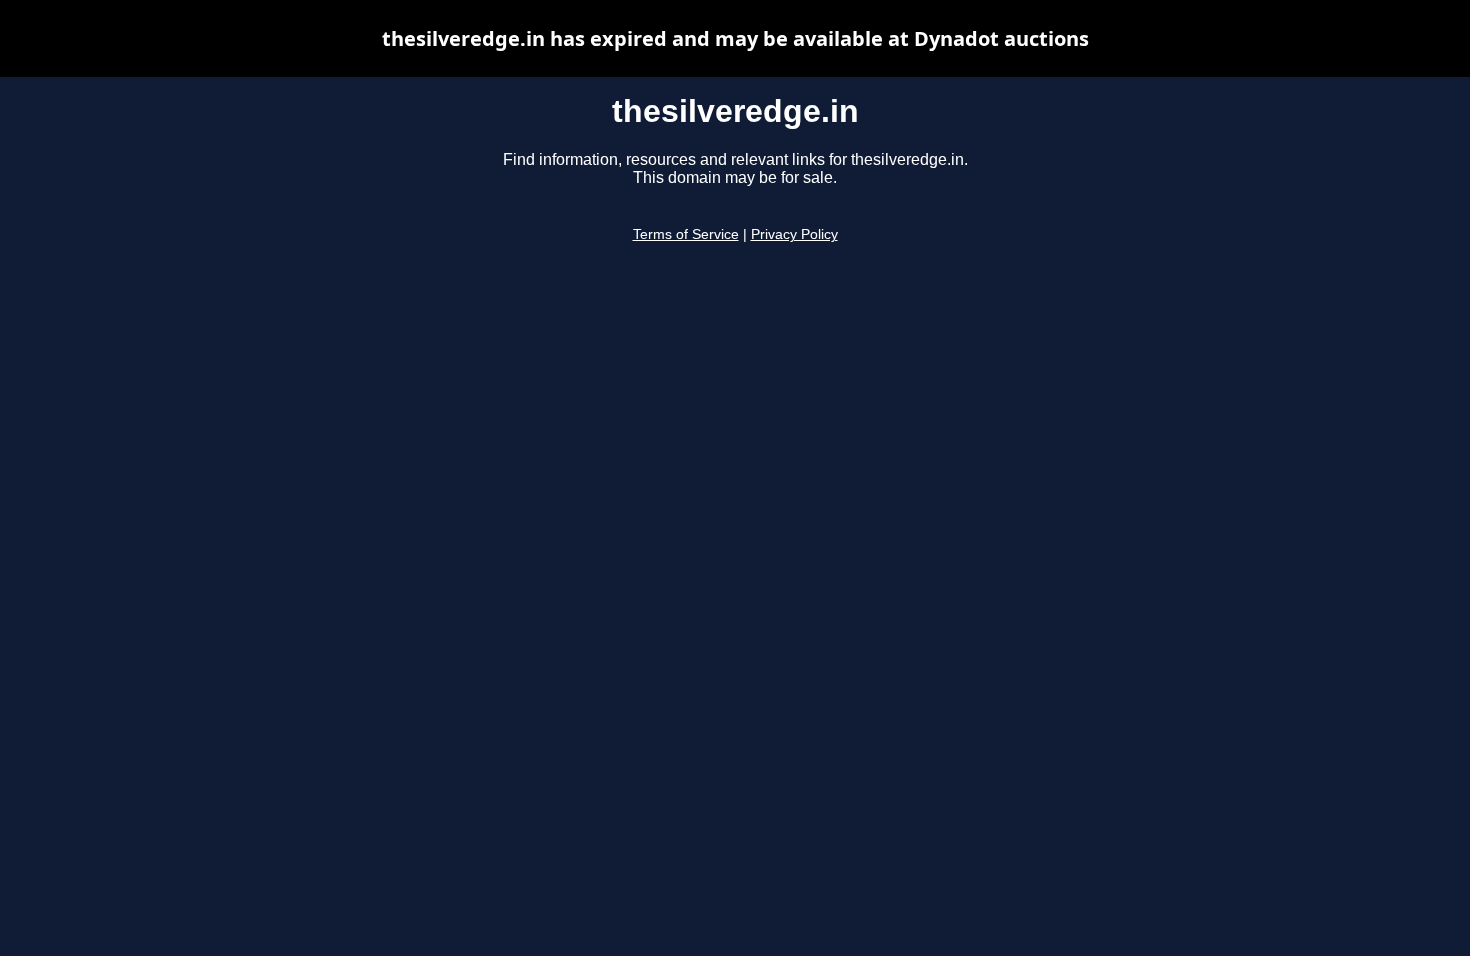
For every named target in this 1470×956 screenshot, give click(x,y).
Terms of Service (686, 234)
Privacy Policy (794, 234)
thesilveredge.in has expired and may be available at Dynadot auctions (735, 38)
